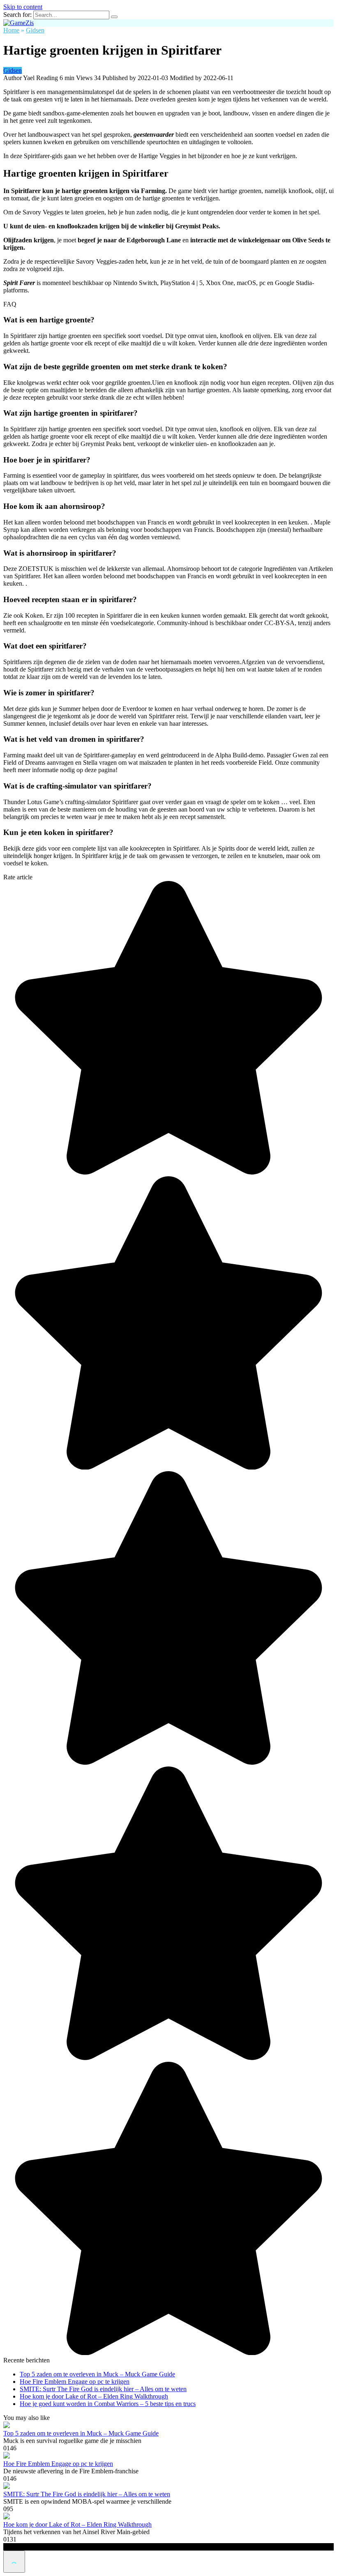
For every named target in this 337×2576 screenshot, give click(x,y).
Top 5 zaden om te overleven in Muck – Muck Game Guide (97, 2374)
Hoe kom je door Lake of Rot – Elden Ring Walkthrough (94, 2396)
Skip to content (23, 7)
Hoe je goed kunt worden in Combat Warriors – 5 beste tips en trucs (108, 2404)
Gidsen (13, 70)
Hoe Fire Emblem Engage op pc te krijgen (75, 2382)
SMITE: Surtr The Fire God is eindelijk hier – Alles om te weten (103, 2389)
